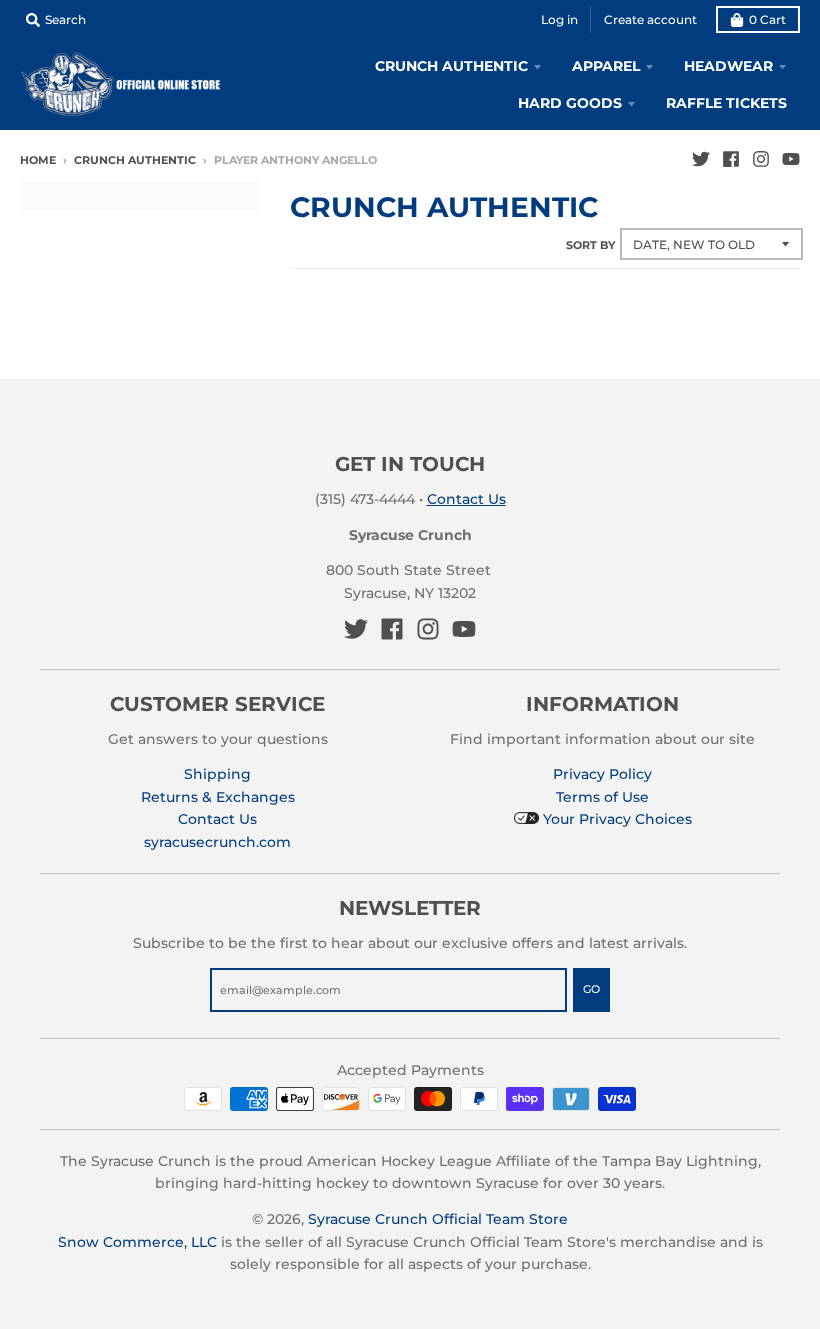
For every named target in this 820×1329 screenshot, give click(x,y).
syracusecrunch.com (217, 842)
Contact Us (466, 499)
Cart (767, 19)
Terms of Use (602, 797)
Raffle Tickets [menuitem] (726, 103)
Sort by (590, 245)
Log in (559, 19)
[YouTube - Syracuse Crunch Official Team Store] (791, 159)
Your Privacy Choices (615, 819)
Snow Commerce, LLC (137, 1242)
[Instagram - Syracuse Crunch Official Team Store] (761, 159)
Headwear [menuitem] (728, 66)
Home (38, 160)
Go (591, 989)
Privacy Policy (602, 774)
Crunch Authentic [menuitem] (451, 66)
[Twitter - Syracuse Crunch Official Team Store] (701, 159)
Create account (650, 19)
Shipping (217, 774)
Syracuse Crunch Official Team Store (438, 1219)
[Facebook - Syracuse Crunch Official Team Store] (731, 159)
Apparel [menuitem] (606, 66)
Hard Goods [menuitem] (570, 103)
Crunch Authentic (135, 160)
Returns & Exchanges (218, 797)
